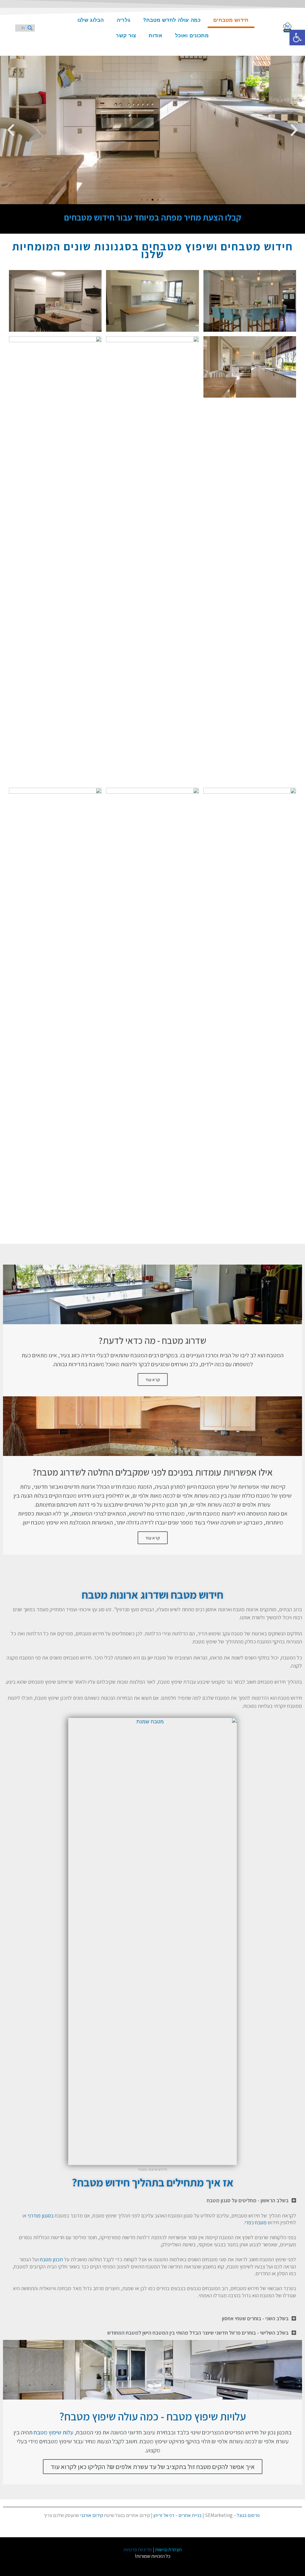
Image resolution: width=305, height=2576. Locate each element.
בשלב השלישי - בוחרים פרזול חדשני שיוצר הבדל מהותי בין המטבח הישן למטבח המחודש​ (198, 2333)
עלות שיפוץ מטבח (53, 2432)
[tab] (152, 2200)
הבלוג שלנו (91, 20)
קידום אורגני (92, 2515)
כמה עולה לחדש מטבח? (172, 20)
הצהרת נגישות (168, 2549)
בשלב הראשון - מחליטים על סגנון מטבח (248, 2200)
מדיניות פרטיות (138, 2549)
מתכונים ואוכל (192, 36)
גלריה (124, 20)
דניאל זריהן (164, 2515)
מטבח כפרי (256, 2222)
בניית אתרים (190, 2515)
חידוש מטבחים (231, 20)
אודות (155, 36)
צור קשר (126, 36)
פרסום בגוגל (248, 2515)
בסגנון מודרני (41, 2216)
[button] (163, 200)
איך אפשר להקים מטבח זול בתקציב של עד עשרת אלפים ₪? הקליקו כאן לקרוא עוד (153, 2467)
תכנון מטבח (51, 2259)
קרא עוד (153, 1379)
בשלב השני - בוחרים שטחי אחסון (255, 2318)
